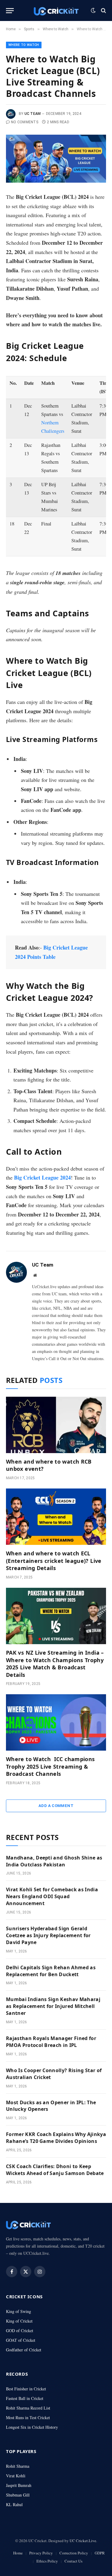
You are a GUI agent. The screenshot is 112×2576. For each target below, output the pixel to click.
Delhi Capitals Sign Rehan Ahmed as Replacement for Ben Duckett (51, 1971)
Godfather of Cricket (24, 2350)
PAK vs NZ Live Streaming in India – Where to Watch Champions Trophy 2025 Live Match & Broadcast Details (55, 1663)
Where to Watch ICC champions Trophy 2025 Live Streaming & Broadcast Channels (50, 1766)
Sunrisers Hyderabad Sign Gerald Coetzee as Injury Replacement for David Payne (48, 1935)
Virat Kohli (16, 2476)
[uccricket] (56, 11)
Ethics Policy (47, 2561)
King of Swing (19, 2311)
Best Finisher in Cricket (26, 2389)
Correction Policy (74, 2553)
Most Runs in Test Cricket (28, 2417)
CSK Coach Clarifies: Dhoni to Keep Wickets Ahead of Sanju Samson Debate (55, 2170)
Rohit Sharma (18, 2466)
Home (18, 2553)
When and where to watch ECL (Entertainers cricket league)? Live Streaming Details (54, 1561)
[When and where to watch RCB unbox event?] (56, 1425)
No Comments (25, 122)
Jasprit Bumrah (19, 2485)
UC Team (33, 114)
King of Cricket (19, 2321)
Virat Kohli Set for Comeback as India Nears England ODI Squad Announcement (52, 1896)
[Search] (103, 11)
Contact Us (73, 2561)
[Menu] (10, 11)
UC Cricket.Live (83, 2541)
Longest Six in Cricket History (32, 2427)
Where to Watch (24, 45)
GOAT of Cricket (21, 2340)
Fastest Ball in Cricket (25, 2398)
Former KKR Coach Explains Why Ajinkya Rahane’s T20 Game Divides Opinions (56, 2138)
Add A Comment (56, 1806)
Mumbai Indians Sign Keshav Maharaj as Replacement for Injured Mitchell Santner (53, 2006)
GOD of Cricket (20, 2331)
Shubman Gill (18, 2495)
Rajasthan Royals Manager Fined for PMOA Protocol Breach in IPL (51, 2042)
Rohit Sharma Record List (28, 2408)
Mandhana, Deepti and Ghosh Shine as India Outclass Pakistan (54, 1861)
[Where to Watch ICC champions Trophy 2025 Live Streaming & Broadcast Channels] (56, 1722)
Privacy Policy (41, 2553)
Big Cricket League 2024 (42, 1177)
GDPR (100, 2553)
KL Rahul (14, 2504)
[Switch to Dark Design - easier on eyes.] (93, 10)
